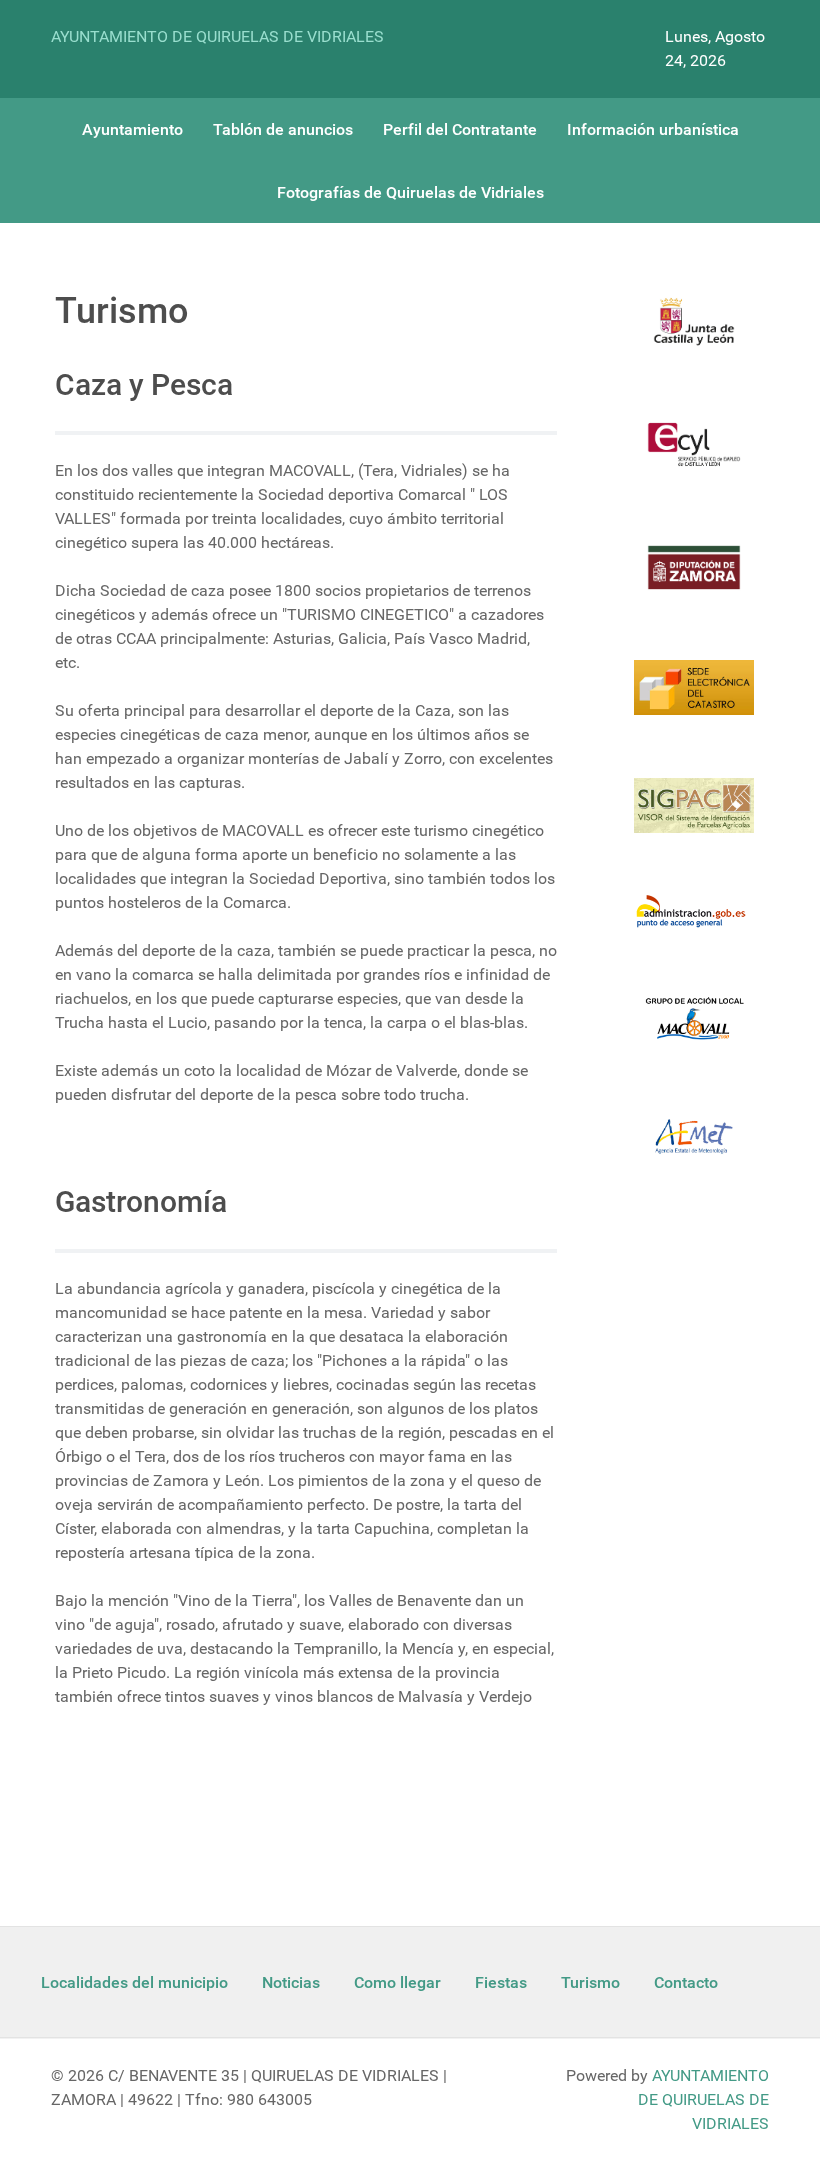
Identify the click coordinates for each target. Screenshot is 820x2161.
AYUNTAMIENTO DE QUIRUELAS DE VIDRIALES (217, 36)
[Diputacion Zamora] (694, 579)
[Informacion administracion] (694, 924)
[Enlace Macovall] (694, 1031)
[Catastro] (694, 699)
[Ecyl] (694, 456)
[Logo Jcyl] (694, 333)
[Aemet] (694, 1149)
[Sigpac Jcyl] (694, 818)
